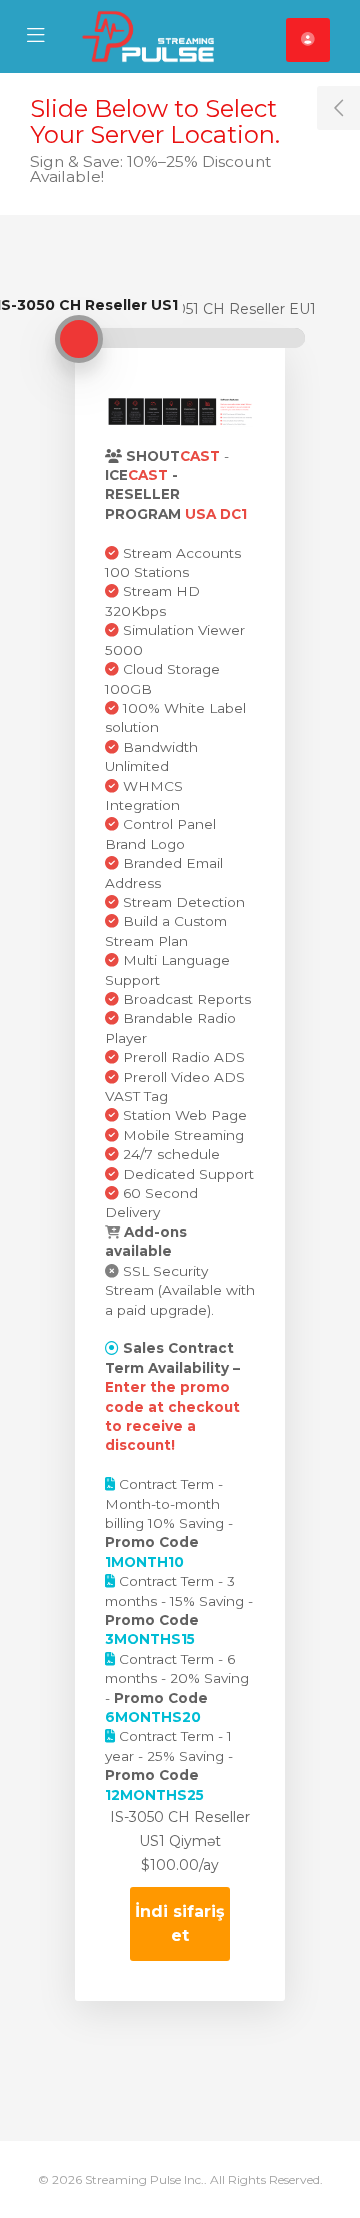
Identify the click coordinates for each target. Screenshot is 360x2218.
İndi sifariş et (180, 1923)
